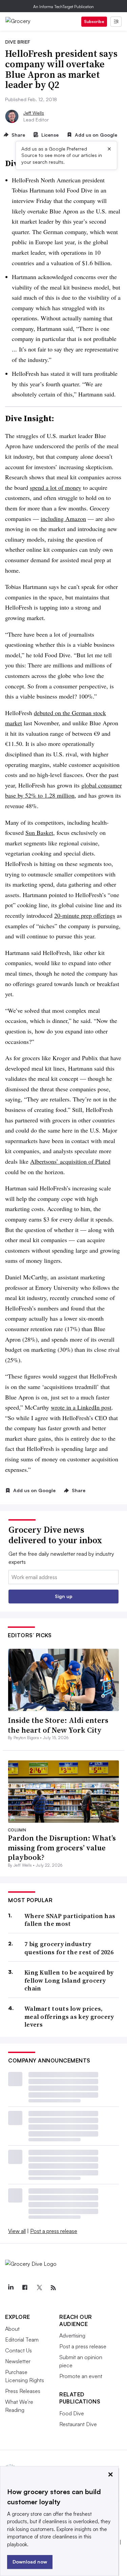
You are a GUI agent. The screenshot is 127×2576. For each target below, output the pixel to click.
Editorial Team (22, 2340)
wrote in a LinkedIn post (81, 1407)
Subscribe (94, 21)
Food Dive (72, 2413)
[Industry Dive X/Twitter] (39, 2288)
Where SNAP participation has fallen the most (70, 1920)
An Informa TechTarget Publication (63, 7)
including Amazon (63, 519)
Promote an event (81, 2376)
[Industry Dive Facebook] (25, 2288)
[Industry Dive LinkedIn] (10, 2288)
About (12, 2329)
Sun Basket (39, 833)
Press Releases (23, 2391)
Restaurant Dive (78, 2424)
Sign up (64, 1596)
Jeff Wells (34, 113)
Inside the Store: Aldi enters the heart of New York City (58, 1725)
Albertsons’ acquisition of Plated (70, 1161)
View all (17, 2231)
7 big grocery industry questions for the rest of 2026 (69, 1948)
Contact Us (18, 2350)
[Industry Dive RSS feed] (53, 2288)
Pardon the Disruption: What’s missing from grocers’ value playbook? (62, 1848)
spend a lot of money (56, 487)
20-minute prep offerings (85, 915)
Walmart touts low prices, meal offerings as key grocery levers (69, 2016)
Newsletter (18, 2361)
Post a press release (54, 2231)
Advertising (72, 2335)
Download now (30, 2562)
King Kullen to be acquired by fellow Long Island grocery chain (69, 1980)
